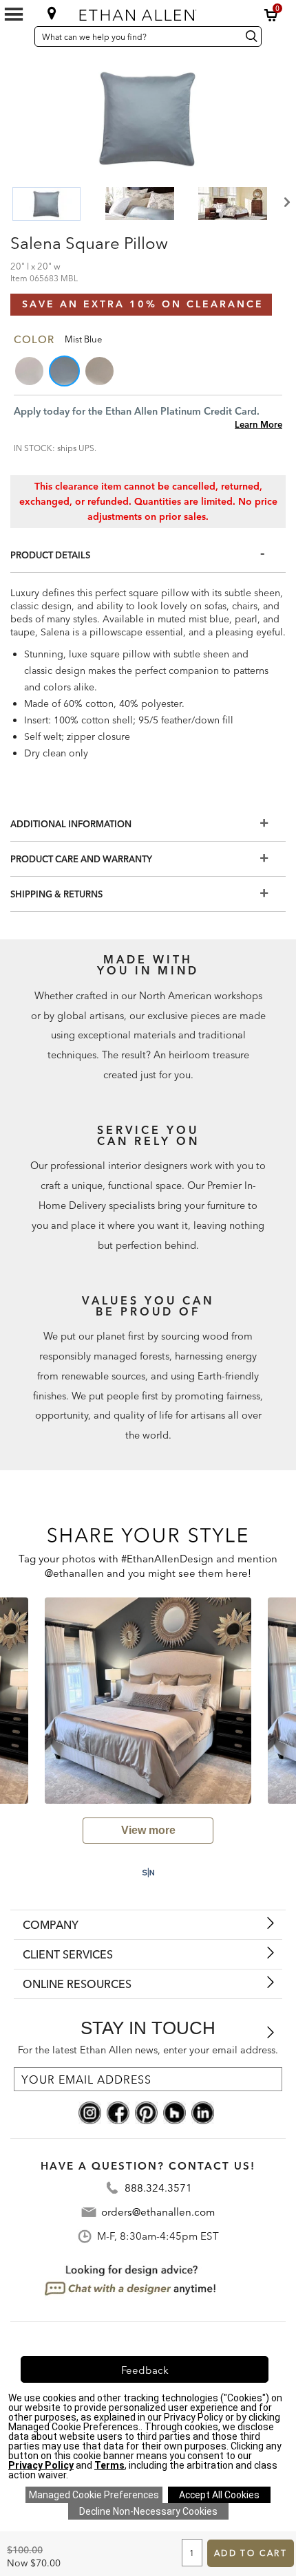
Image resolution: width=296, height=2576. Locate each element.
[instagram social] (90, 2112)
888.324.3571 (158, 2188)
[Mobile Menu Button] (14, 14)
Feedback (145, 2370)
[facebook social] (118, 2112)
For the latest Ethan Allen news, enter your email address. (148, 2050)
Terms (109, 2465)
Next (286, 203)
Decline (148, 2511)
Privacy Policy (41, 2465)
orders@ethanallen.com (158, 2212)
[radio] (30, 371)
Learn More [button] (258, 424)
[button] (271, 15)
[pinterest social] (146, 2112)
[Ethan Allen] (147, 12)
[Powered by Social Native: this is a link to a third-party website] (148, 1873)
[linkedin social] (203, 2112)
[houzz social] (175, 2112)
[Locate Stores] (52, 13)
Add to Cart (251, 2553)
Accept (219, 2495)
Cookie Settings (94, 2495)
